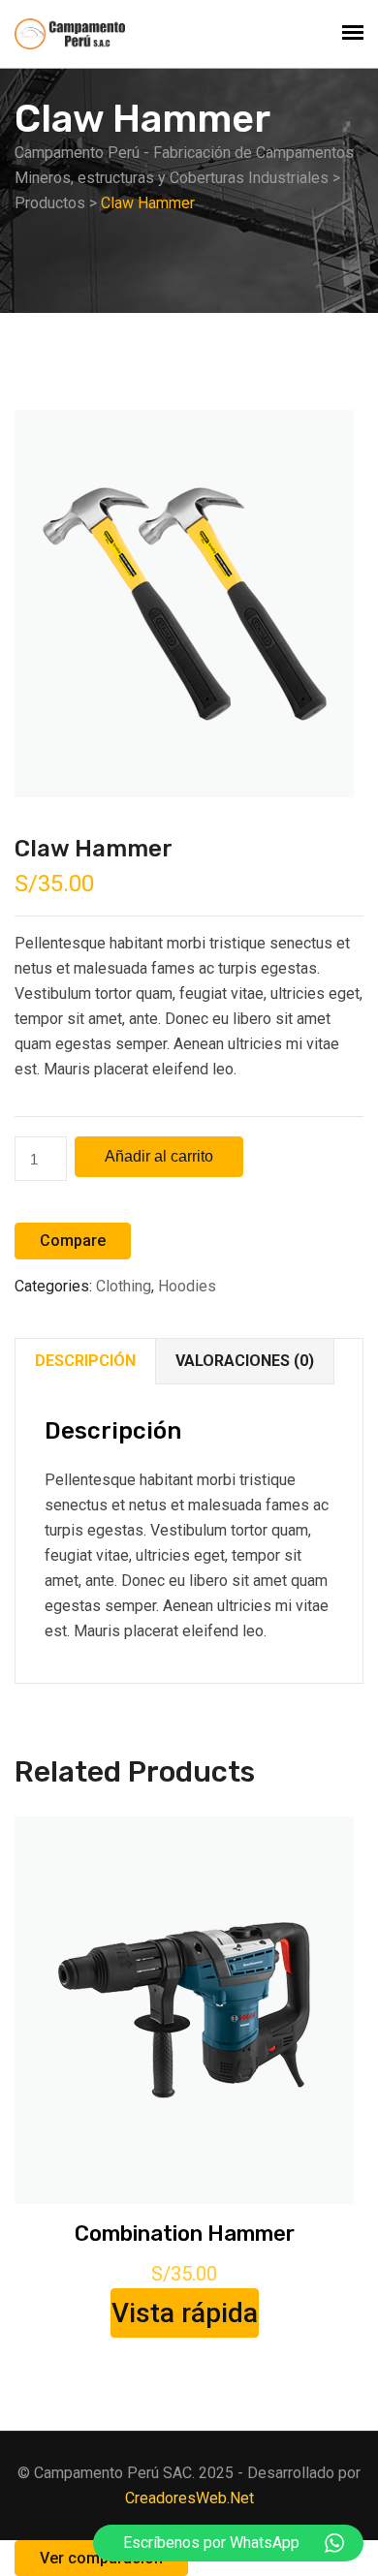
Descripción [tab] (85, 1361)
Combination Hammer (185, 2234)
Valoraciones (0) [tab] (245, 1361)
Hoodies (187, 1286)
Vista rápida (185, 2313)
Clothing (124, 1286)
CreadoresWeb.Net (189, 2498)
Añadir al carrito (159, 1156)
